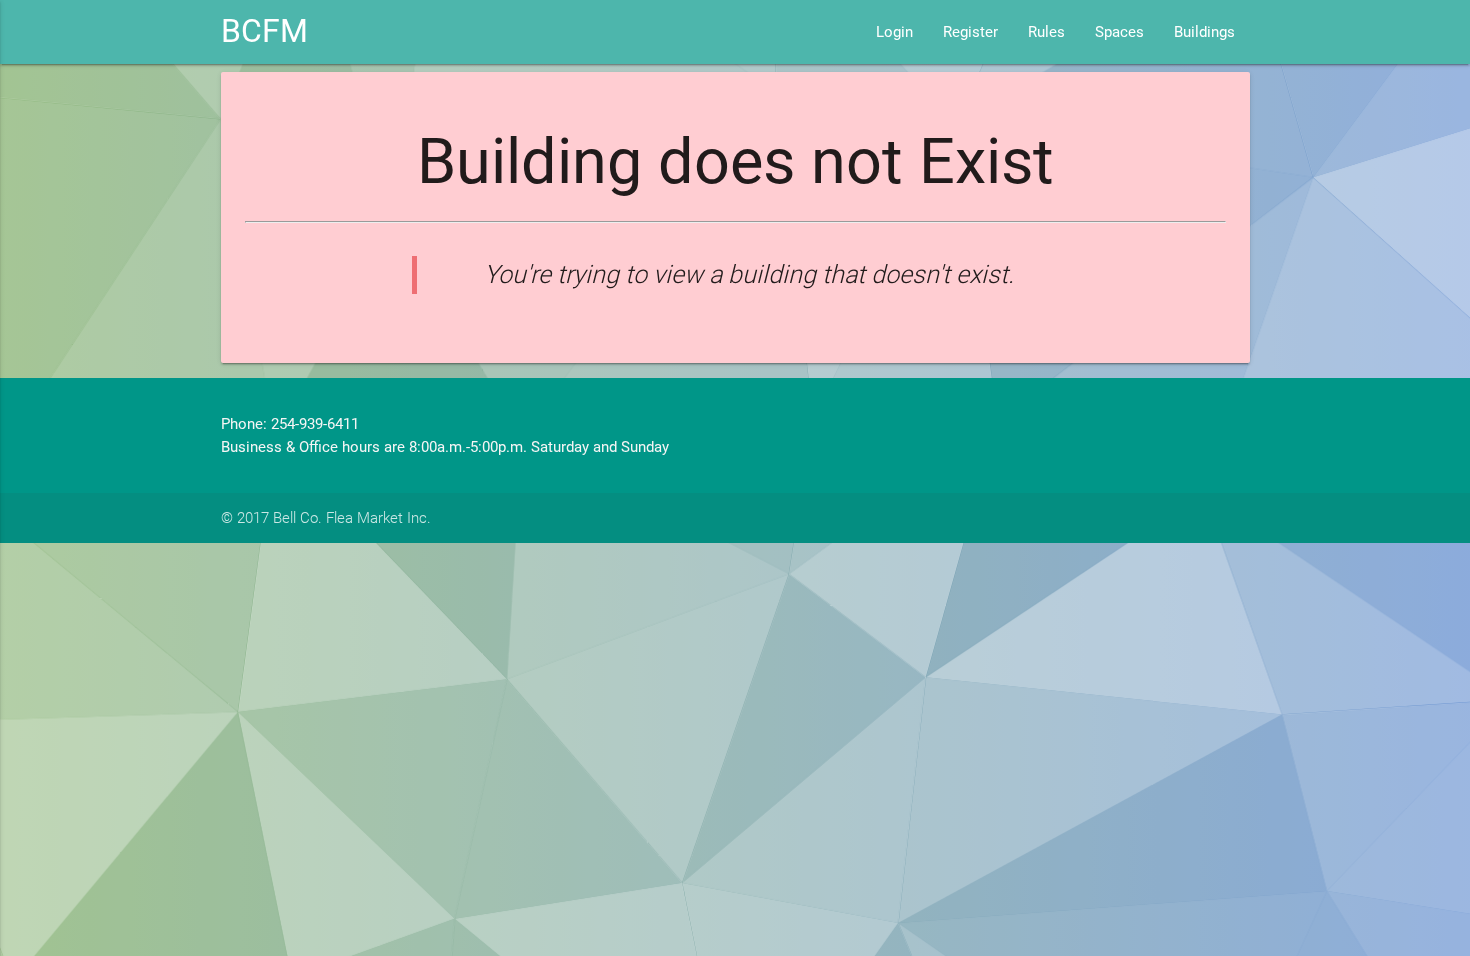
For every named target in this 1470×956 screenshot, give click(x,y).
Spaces (1119, 32)
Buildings (1204, 32)
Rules (1046, 32)
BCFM (264, 31)
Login (894, 32)
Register (970, 32)
